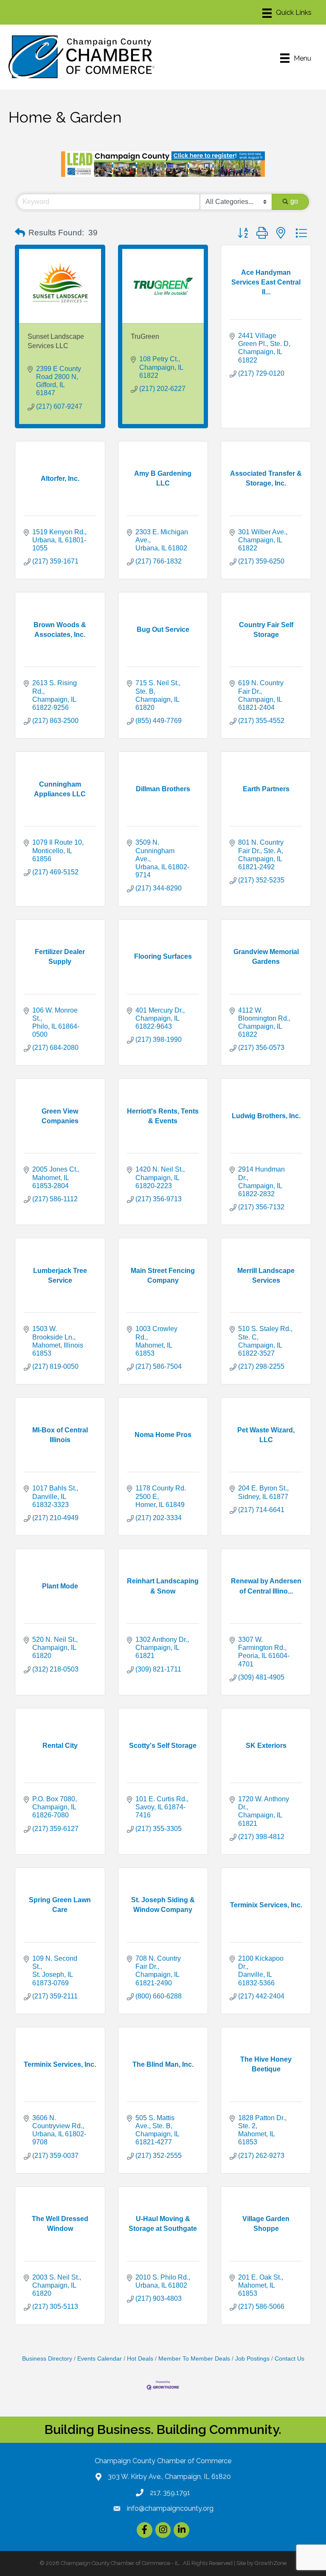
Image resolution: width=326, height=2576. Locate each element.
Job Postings (252, 2359)
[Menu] (287, 13)
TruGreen (145, 336)
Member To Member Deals (194, 2359)
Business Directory (47, 2359)
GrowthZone (271, 2563)
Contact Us (289, 2359)
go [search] (294, 201)
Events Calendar (100, 2359)
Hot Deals (140, 2359)
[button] (20, 233)
